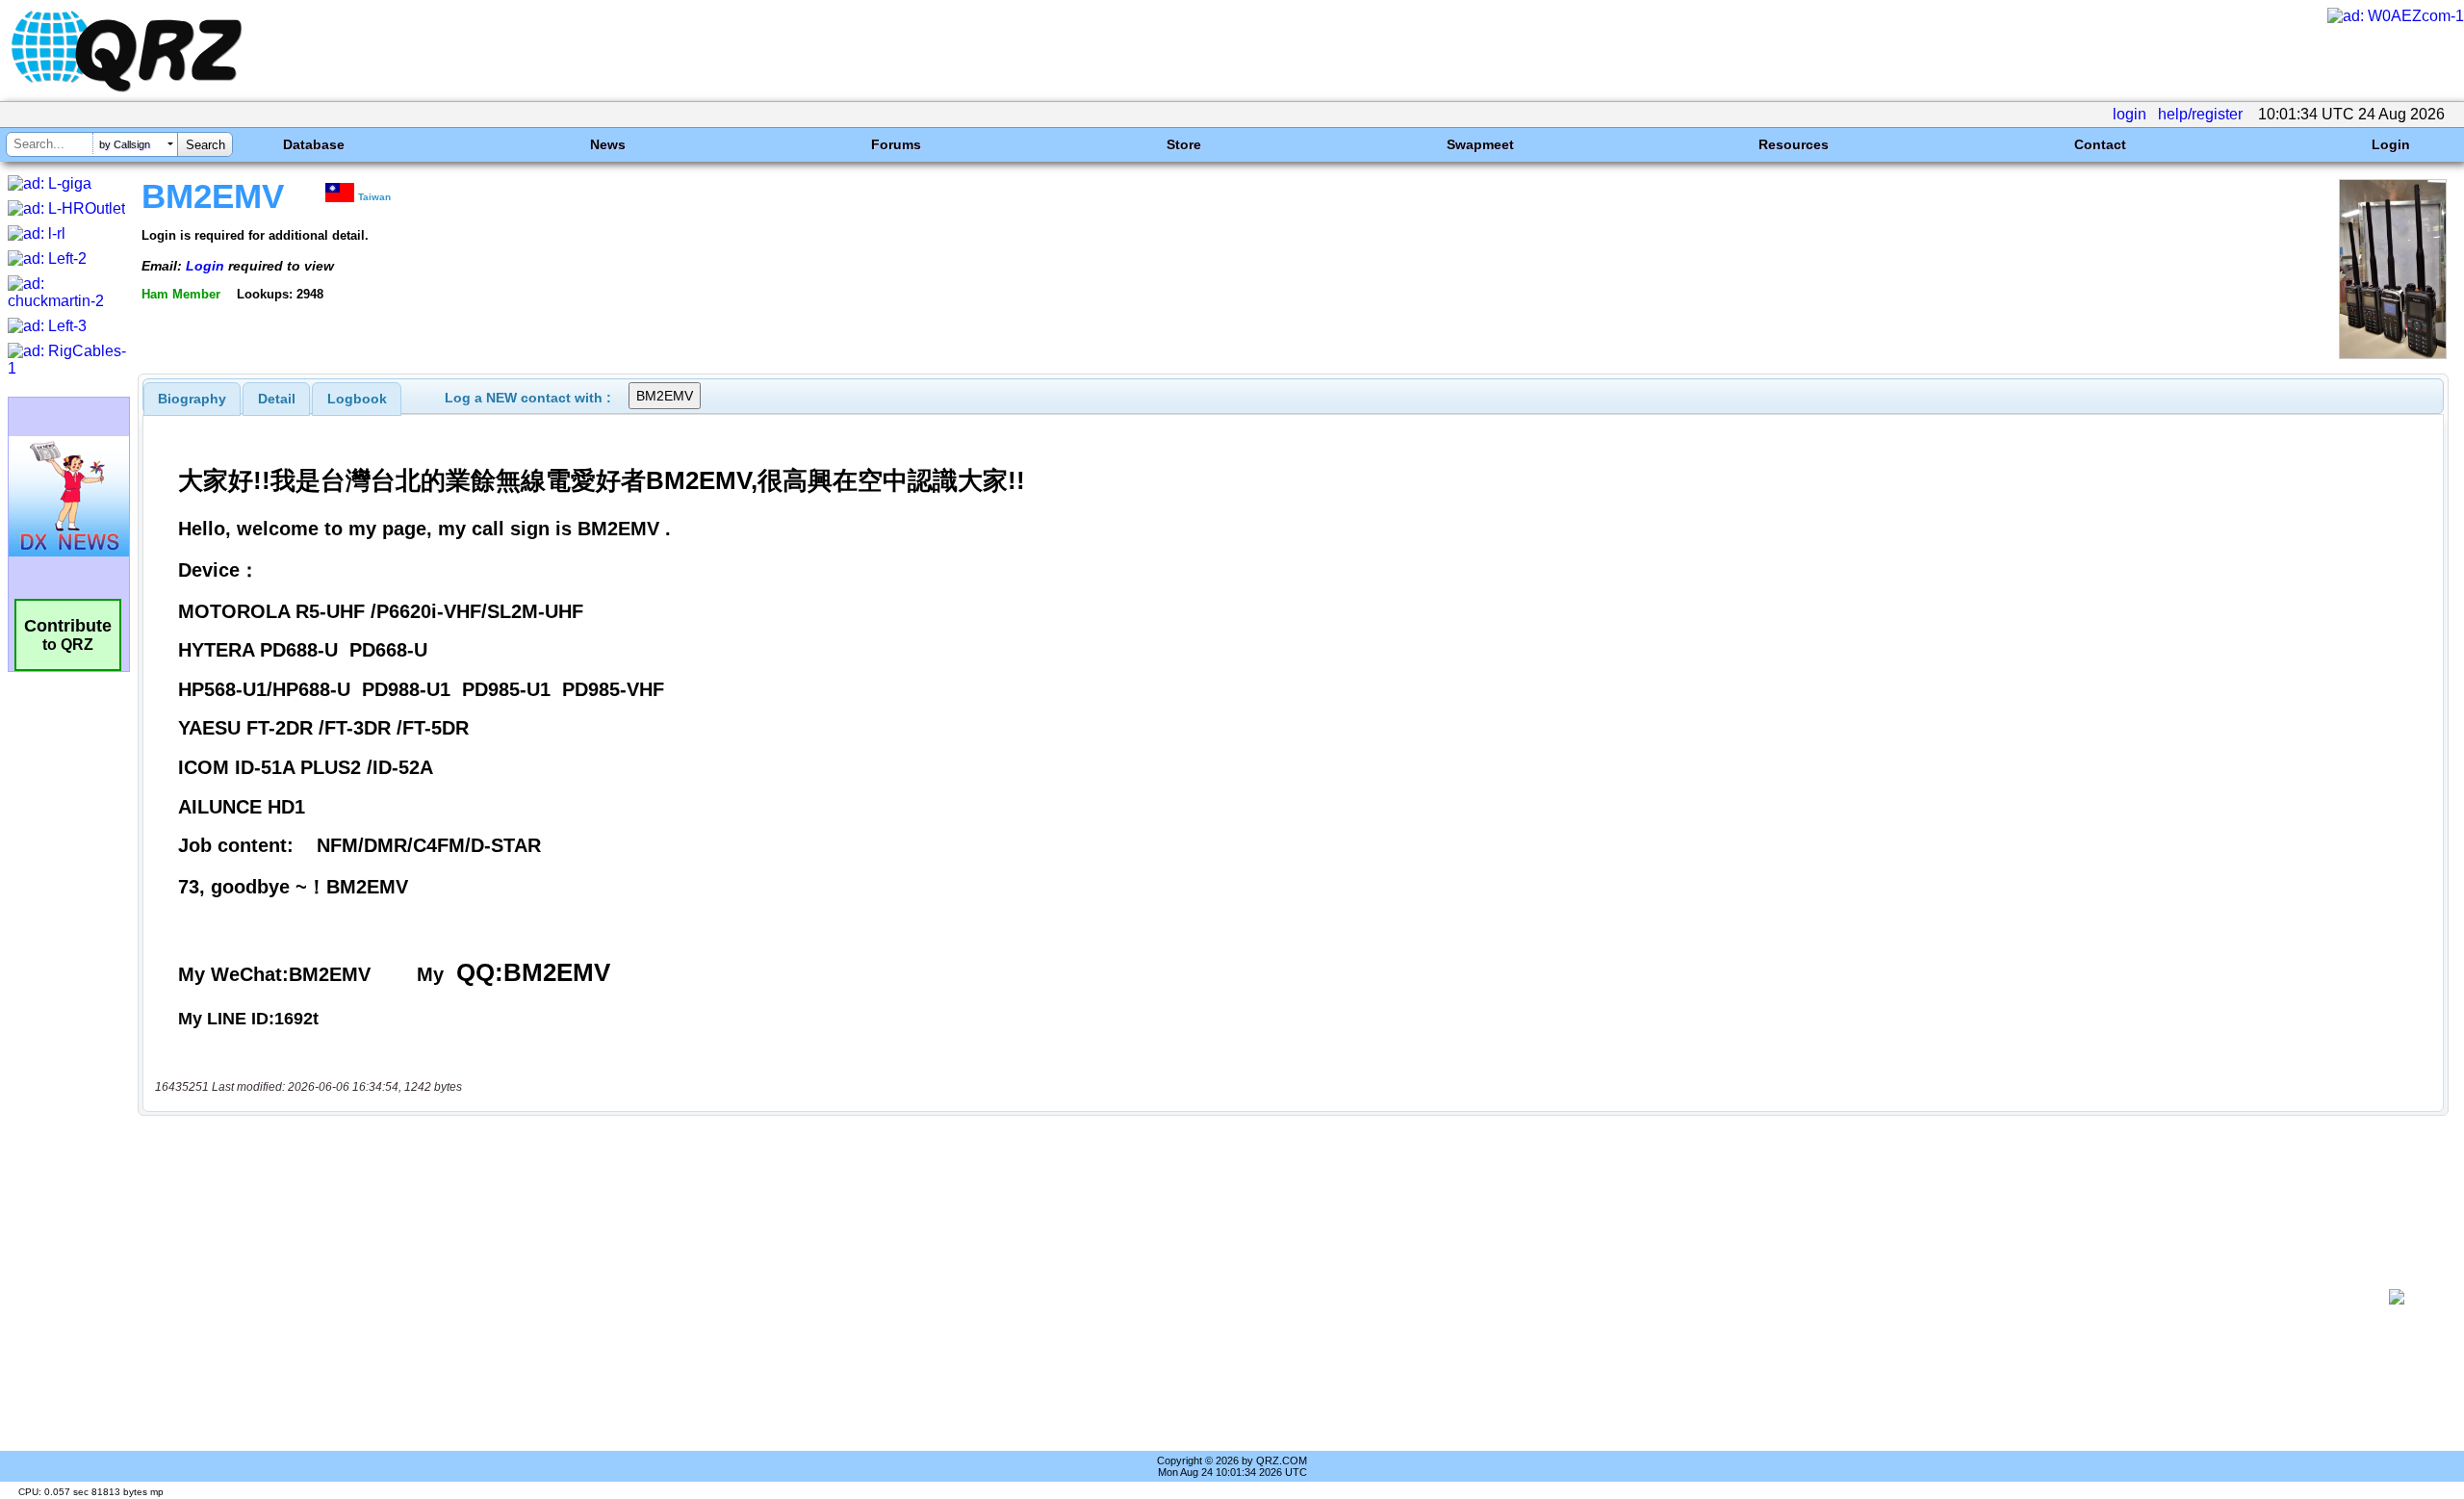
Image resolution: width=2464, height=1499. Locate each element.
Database (314, 144)
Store (1184, 144)
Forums (896, 144)
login (2130, 114)
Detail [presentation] (277, 399)
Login (2391, 144)
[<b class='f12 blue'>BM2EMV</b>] (2393, 354)
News (608, 144)
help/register (2200, 114)
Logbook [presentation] (357, 399)
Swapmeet (1480, 144)
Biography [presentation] (192, 399)
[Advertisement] (1257, 1297)
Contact (2100, 144)
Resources (1794, 144)
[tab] (192, 399)
